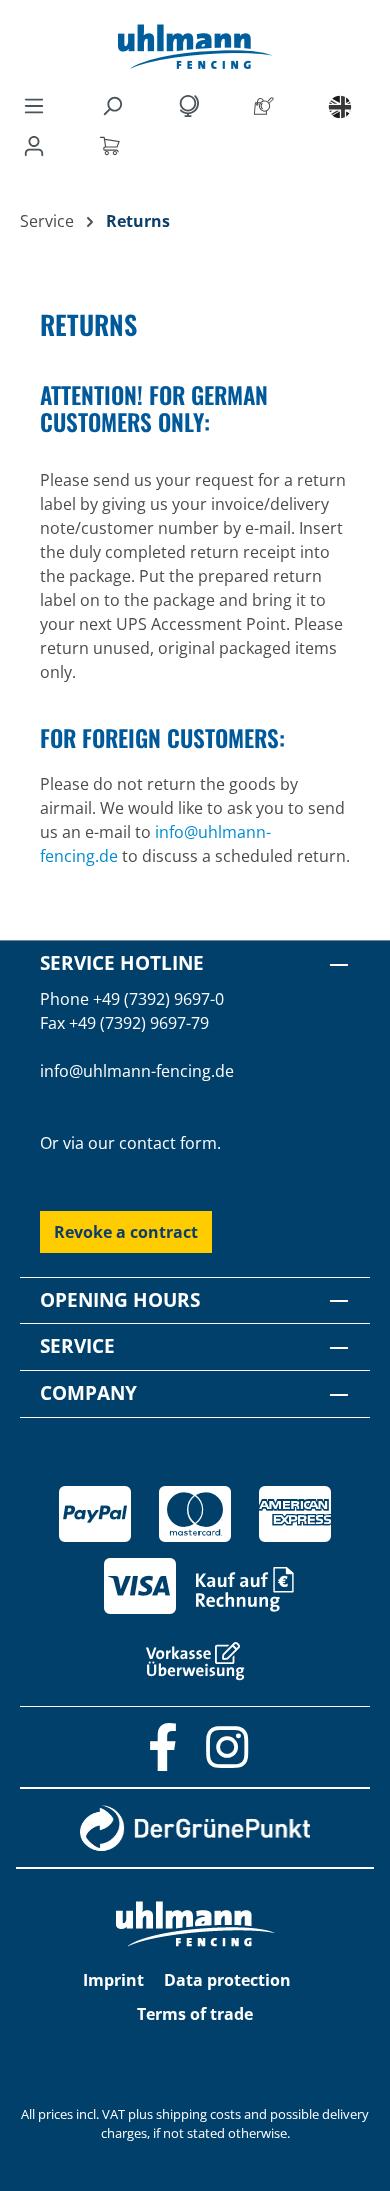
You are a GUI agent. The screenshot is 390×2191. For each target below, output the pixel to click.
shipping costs (198, 2114)
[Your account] (38, 145)
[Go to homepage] (195, 46)
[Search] (116, 105)
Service (77, 1345)
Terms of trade (195, 2014)
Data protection (227, 1980)
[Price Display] (192, 105)
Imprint (113, 1980)
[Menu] (34, 105)
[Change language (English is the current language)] (340, 106)
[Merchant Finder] (268, 105)
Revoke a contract (126, 1232)
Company (88, 1392)
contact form (168, 1143)
